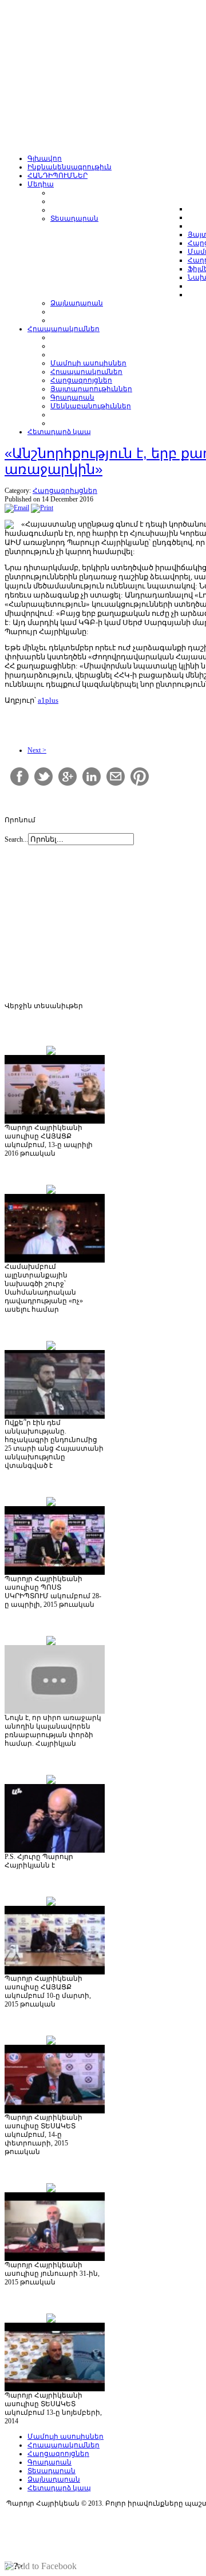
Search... (16, 839)
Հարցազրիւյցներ (65, 491)
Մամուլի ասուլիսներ (66, 2436)
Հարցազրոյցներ (58, 2454)
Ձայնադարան (54, 2479)
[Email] (17, 508)
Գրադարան (49, 2462)
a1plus (48, 700)
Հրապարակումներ (64, 2445)
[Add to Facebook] (41, 2566)
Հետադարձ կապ (59, 2488)
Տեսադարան (51, 2471)
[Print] (42, 508)
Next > (37, 750)
